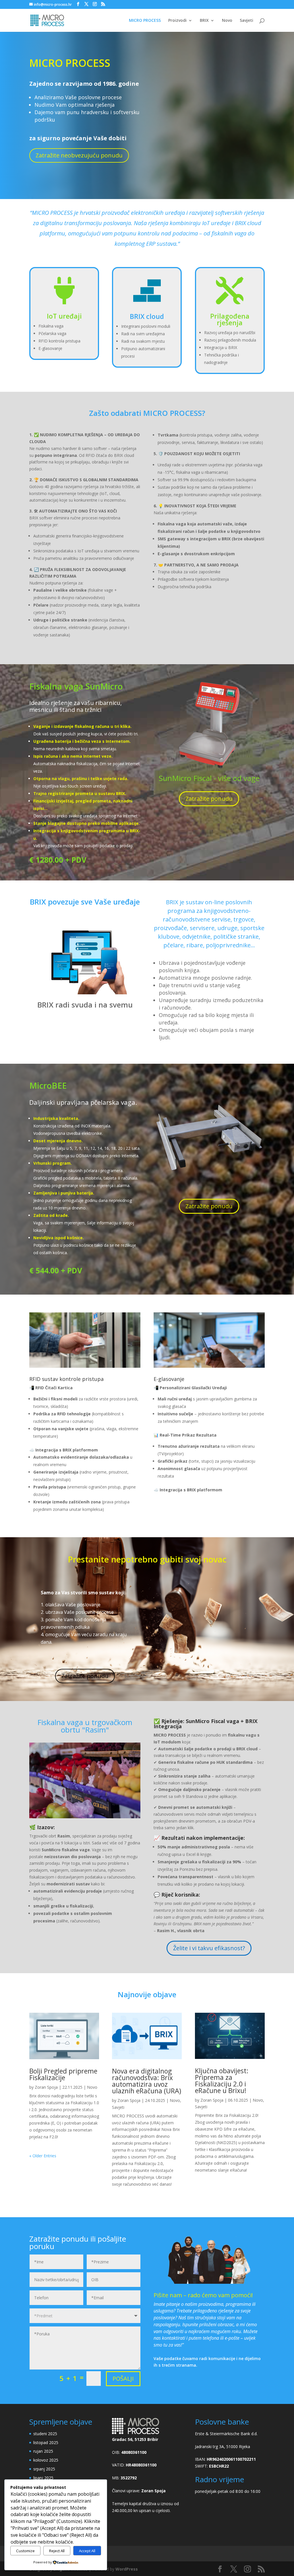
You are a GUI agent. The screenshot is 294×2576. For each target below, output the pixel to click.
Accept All (87, 2551)
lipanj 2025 (43, 2478)
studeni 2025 (45, 2434)
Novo (227, 21)
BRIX (204, 21)
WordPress (127, 2569)
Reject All (57, 2551)
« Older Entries (43, 2156)
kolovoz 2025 (46, 2460)
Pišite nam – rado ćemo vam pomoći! (203, 2295)
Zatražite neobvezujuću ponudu (79, 155)
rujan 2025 (43, 2451)
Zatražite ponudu (209, 799)
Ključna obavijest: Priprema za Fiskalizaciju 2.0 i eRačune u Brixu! (222, 2081)
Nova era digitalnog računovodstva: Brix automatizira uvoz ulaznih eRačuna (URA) (147, 2081)
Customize (25, 2551)
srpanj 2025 (44, 2469)
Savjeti (246, 21)
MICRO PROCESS (145, 21)
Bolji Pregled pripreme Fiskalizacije (63, 2074)
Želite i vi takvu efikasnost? (209, 1948)
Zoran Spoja (46, 2087)
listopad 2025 (46, 2442)
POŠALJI (123, 2379)
